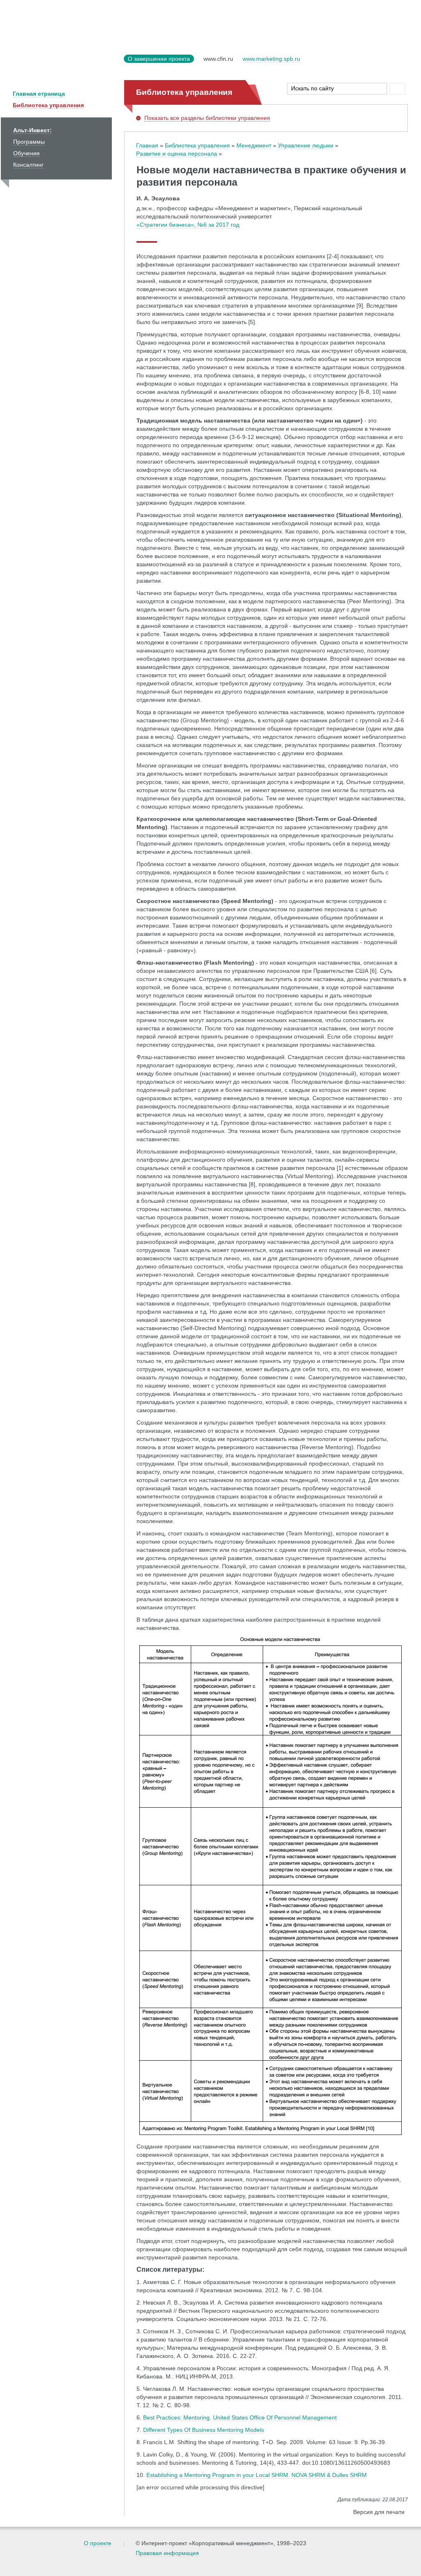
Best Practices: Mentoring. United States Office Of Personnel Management (240, 2417)
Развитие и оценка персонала (177, 154)
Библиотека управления (48, 105)
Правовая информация (167, 2553)
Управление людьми (306, 145)
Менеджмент (254, 145)
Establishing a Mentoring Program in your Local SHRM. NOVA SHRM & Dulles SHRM (257, 2475)
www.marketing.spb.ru (271, 59)
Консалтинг (28, 165)
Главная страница (39, 94)
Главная (147, 145)
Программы (29, 142)
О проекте (98, 2543)
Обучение (27, 153)
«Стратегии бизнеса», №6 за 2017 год (188, 225)
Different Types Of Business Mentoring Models (204, 2430)
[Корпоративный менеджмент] (60, 64)
